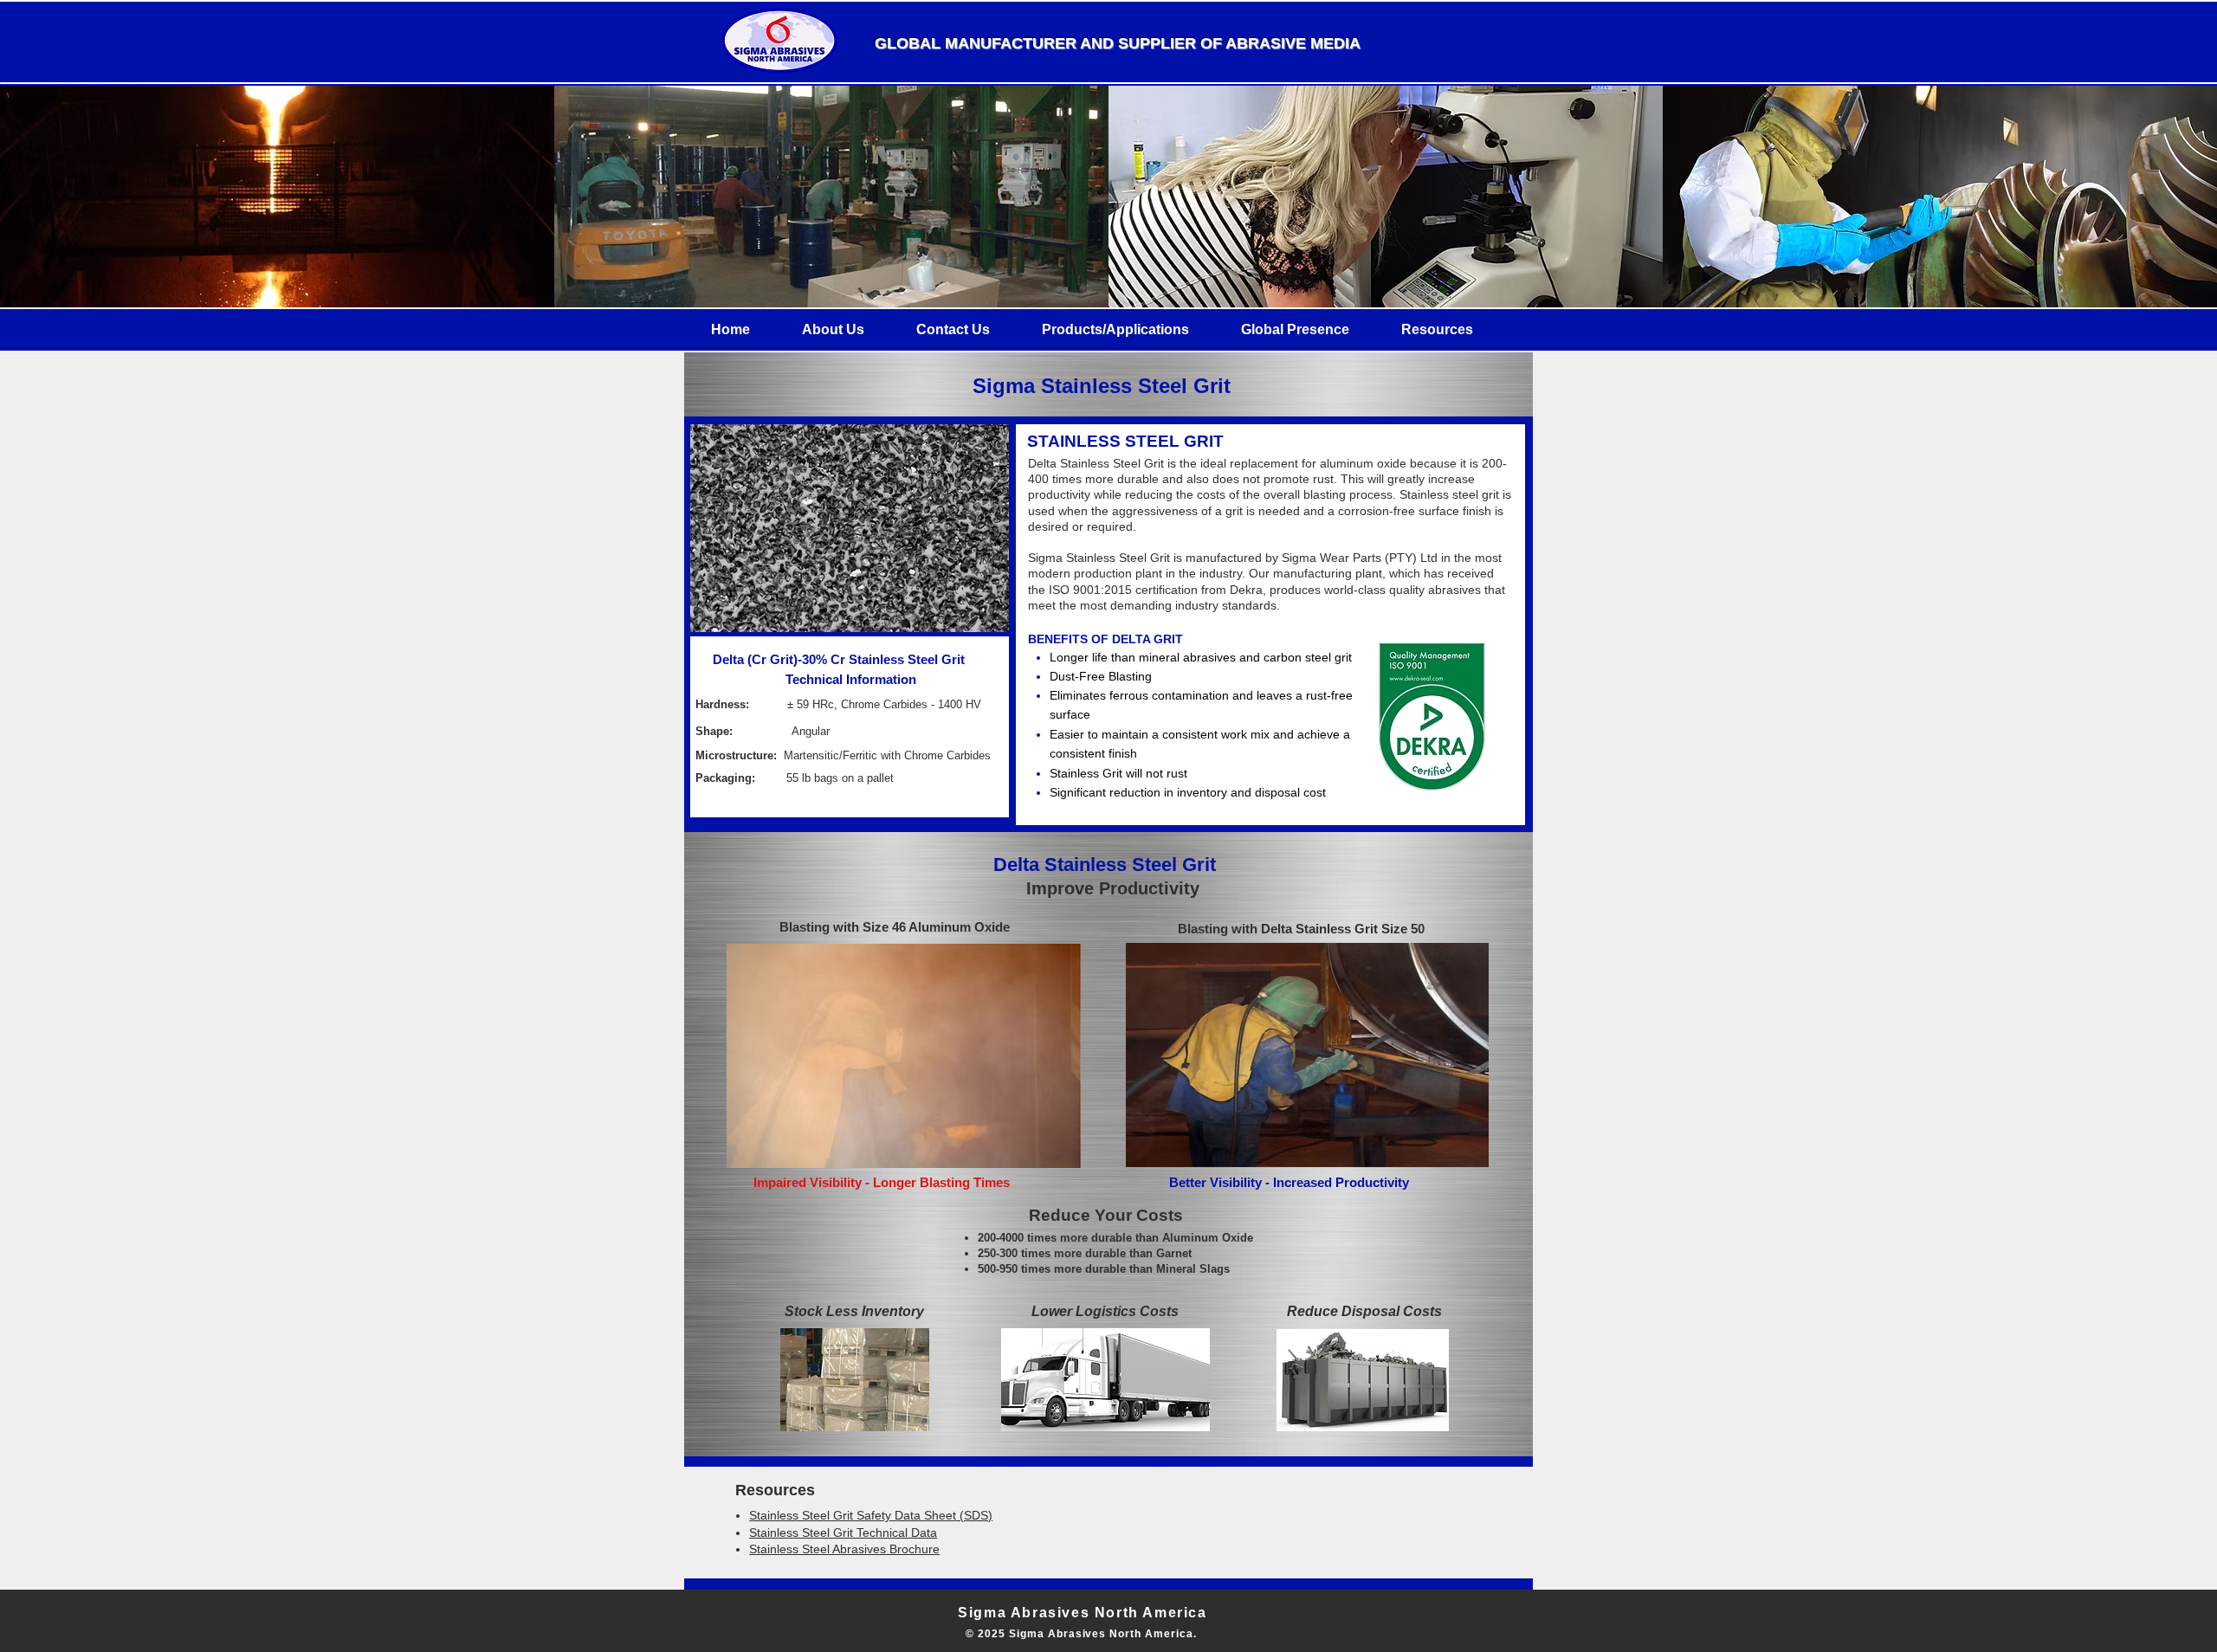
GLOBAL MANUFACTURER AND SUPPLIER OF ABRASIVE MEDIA (1118, 43)
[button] (833, 329)
